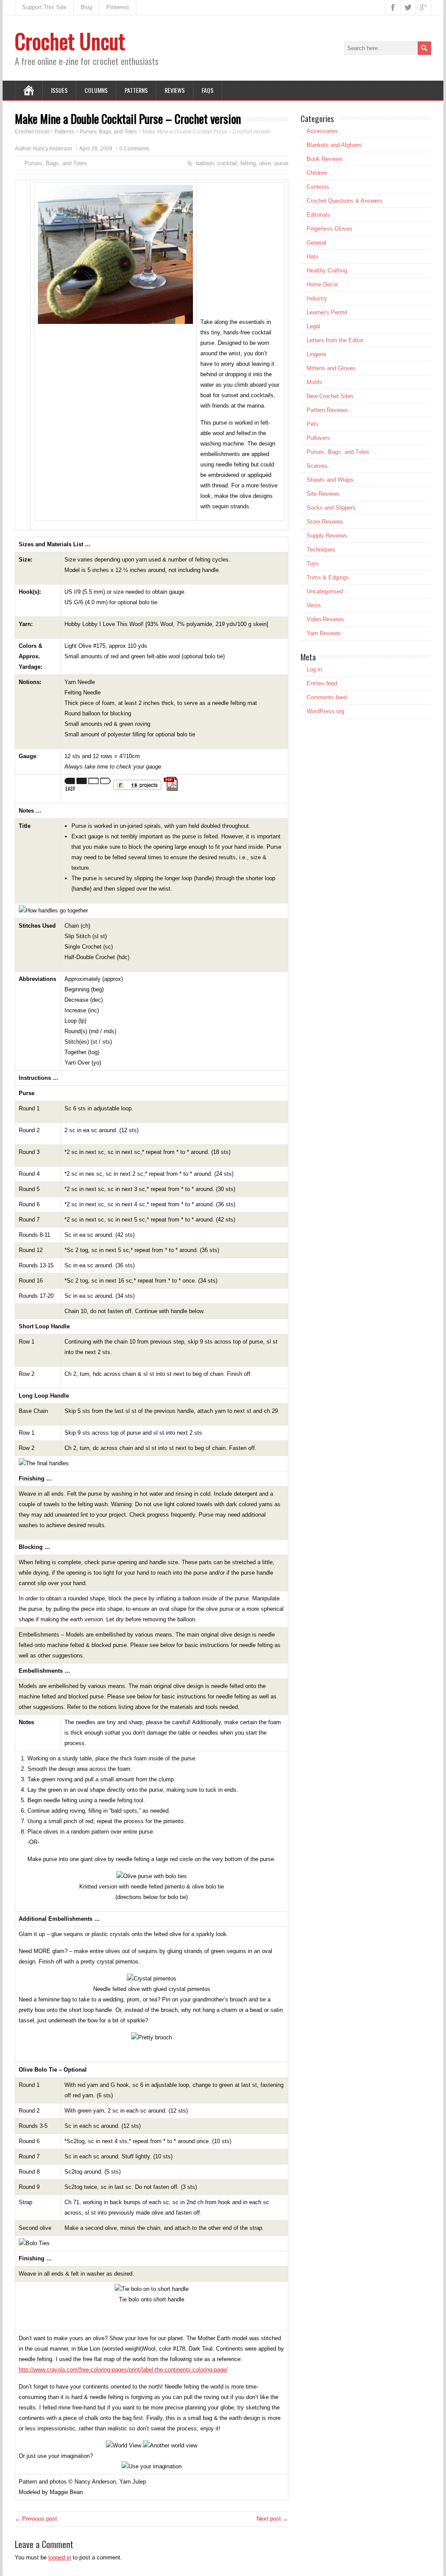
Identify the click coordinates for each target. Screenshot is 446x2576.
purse (281, 163)
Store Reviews (325, 522)
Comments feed (327, 697)
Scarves (317, 466)
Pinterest (118, 7)
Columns (96, 90)
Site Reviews (323, 494)
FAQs (208, 90)
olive (265, 163)
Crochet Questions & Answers (345, 201)
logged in (60, 2557)
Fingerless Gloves (329, 229)
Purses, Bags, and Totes (56, 163)
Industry (317, 298)
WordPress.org (325, 711)
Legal (313, 326)
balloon (205, 163)
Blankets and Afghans (334, 145)
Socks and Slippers (331, 508)
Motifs (314, 382)
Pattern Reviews (327, 410)
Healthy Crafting (327, 271)
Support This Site (44, 7)
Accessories (322, 131)
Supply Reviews (327, 536)
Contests (318, 187)
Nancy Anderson (53, 149)
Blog (86, 7)
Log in (314, 669)
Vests (314, 605)
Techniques (321, 550)
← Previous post (36, 2519)
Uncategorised (325, 591)
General (316, 243)
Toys (313, 563)
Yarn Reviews (324, 633)
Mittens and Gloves (331, 368)
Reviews (175, 90)
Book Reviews (325, 159)
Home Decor (322, 284)
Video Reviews (325, 619)
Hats (313, 257)
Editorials (318, 215)
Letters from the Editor (335, 340)
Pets (313, 424)
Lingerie (316, 354)
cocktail (227, 163)
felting (248, 163)
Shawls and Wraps (330, 480)
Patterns (136, 90)
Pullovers (318, 438)
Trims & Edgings (328, 577)
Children (317, 173)
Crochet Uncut (70, 41)
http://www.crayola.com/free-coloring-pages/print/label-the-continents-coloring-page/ (123, 2370)
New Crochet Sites (330, 396)
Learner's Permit (327, 312)
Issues (59, 90)
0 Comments (134, 149)
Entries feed (322, 683)
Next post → (272, 2519)
